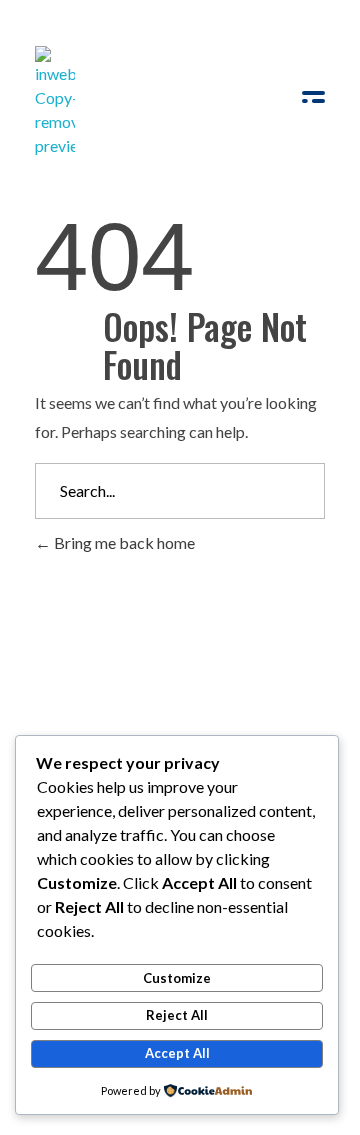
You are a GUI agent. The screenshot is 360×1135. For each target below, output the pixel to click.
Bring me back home (123, 542)
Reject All (177, 1015)
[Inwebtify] (55, 102)
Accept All (177, 1053)
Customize (177, 978)
